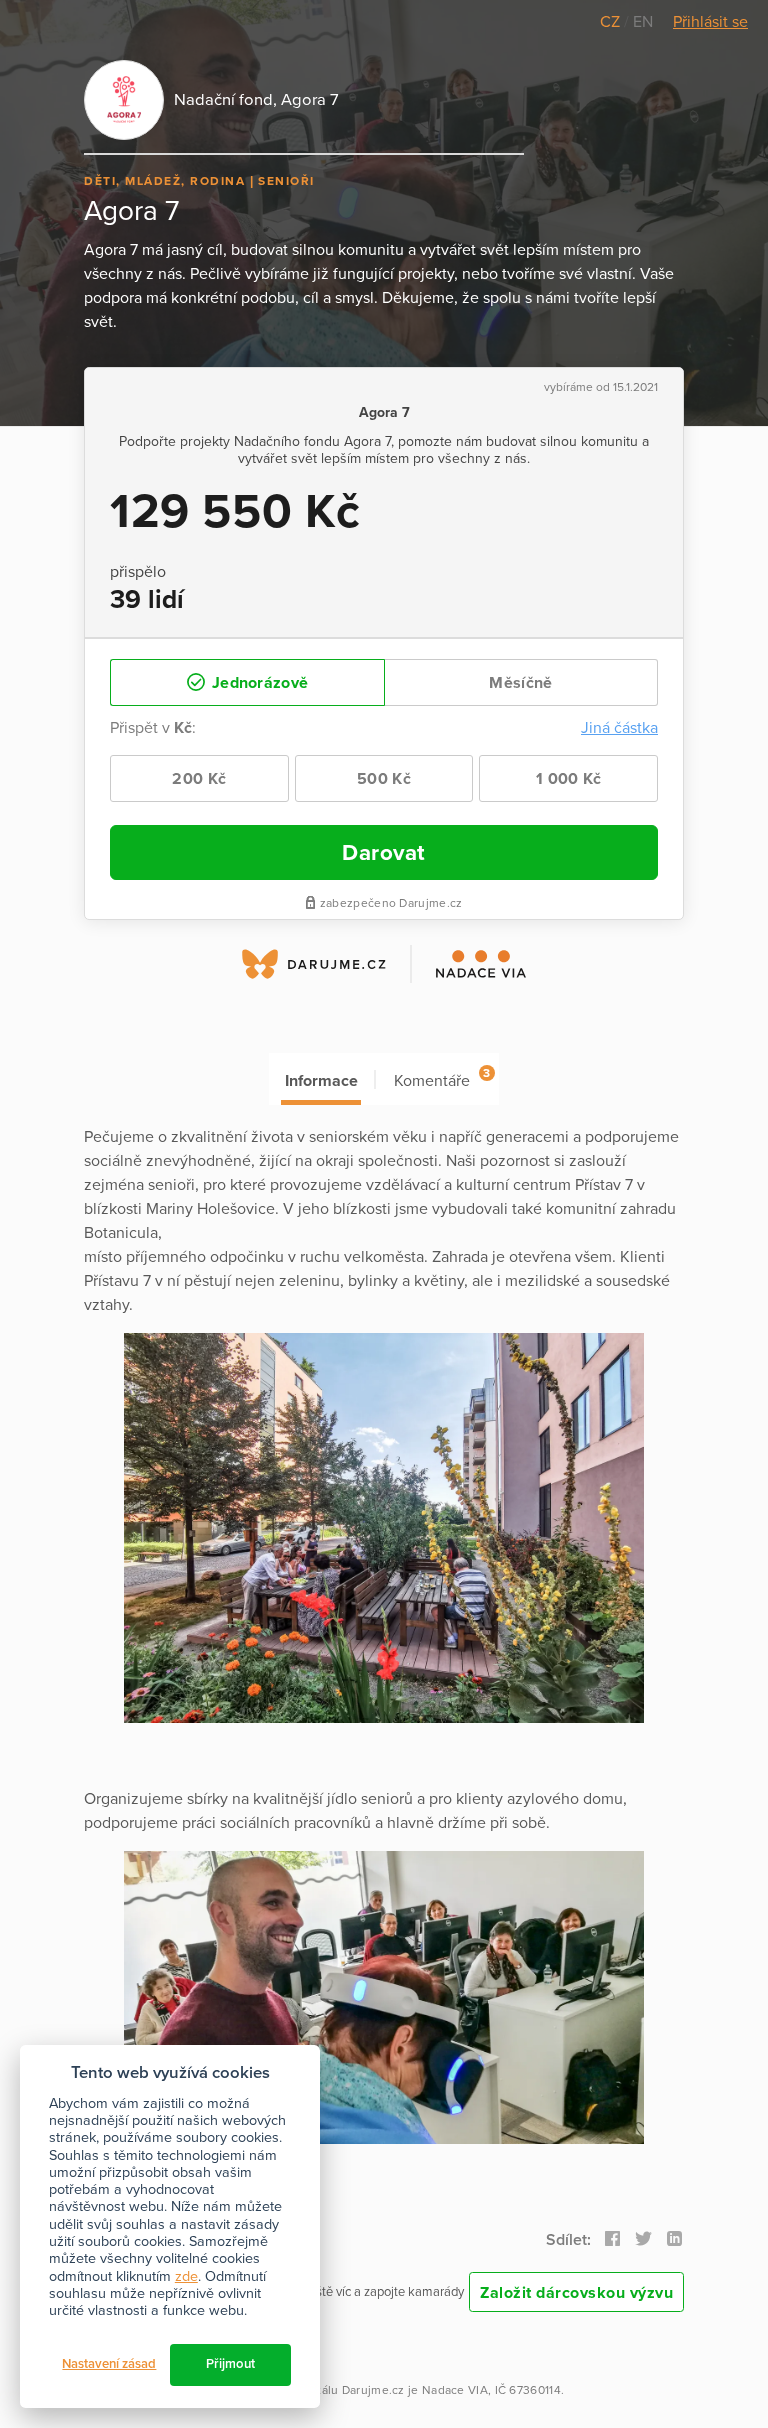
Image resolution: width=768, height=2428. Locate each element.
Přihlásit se (710, 22)
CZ (612, 22)
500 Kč (384, 779)
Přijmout (230, 2364)
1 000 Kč (568, 779)
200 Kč (199, 779)
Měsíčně (520, 683)
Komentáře (442, 1078)
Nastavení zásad (109, 2364)
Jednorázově (258, 683)
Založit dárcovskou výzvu (576, 2293)
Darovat (384, 852)
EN (643, 22)
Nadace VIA (455, 2390)
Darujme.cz (373, 2390)
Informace (321, 1081)
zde (186, 2276)
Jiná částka (619, 728)
